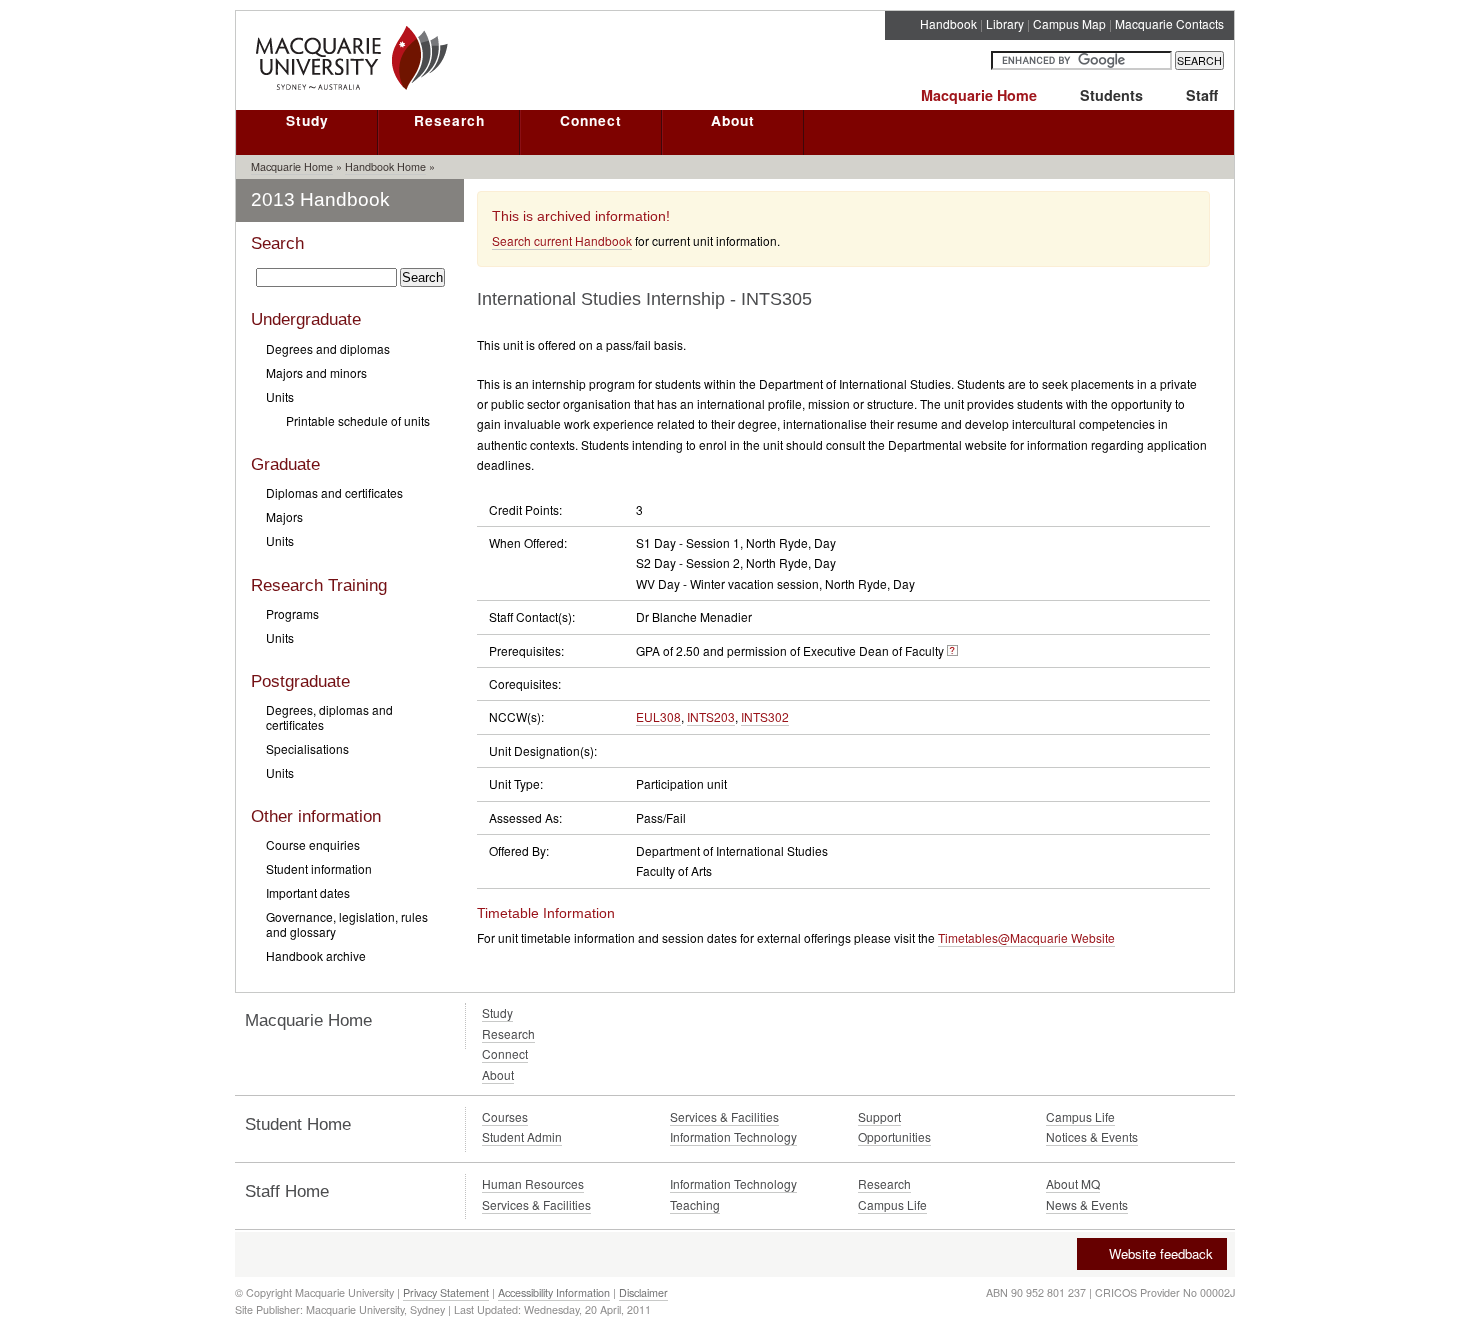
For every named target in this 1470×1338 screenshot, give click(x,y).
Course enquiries (313, 844)
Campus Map (1069, 23)
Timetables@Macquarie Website (1026, 937)
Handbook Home (385, 166)
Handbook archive (316, 955)
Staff (1202, 95)
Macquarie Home (979, 95)
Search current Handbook (562, 240)
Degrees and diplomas (328, 348)
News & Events (1087, 1204)
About (733, 120)
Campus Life (1080, 1116)
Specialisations (307, 748)
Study (307, 120)
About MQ (1073, 1183)
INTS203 (711, 716)
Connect (591, 120)
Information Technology (733, 1136)
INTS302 (765, 716)
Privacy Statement (446, 1292)
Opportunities (894, 1136)
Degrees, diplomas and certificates (329, 716)
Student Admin (522, 1136)
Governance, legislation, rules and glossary (347, 923)
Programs (292, 613)
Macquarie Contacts (1169, 23)
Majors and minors (316, 372)
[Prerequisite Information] (952, 650)
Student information (319, 868)
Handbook (948, 23)
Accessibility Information (554, 1292)
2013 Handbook (320, 199)
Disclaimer (643, 1292)
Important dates (308, 892)
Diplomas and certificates (334, 492)
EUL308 (658, 716)
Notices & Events (1092, 1136)
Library (1005, 23)
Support (879, 1116)
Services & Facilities (724, 1116)
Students (1111, 95)
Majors (284, 516)
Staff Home (287, 1191)
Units (280, 396)
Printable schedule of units (358, 420)
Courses (505, 1116)
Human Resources (533, 1183)
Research (449, 120)
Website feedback (1161, 1253)
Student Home (298, 1124)
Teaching (695, 1204)
